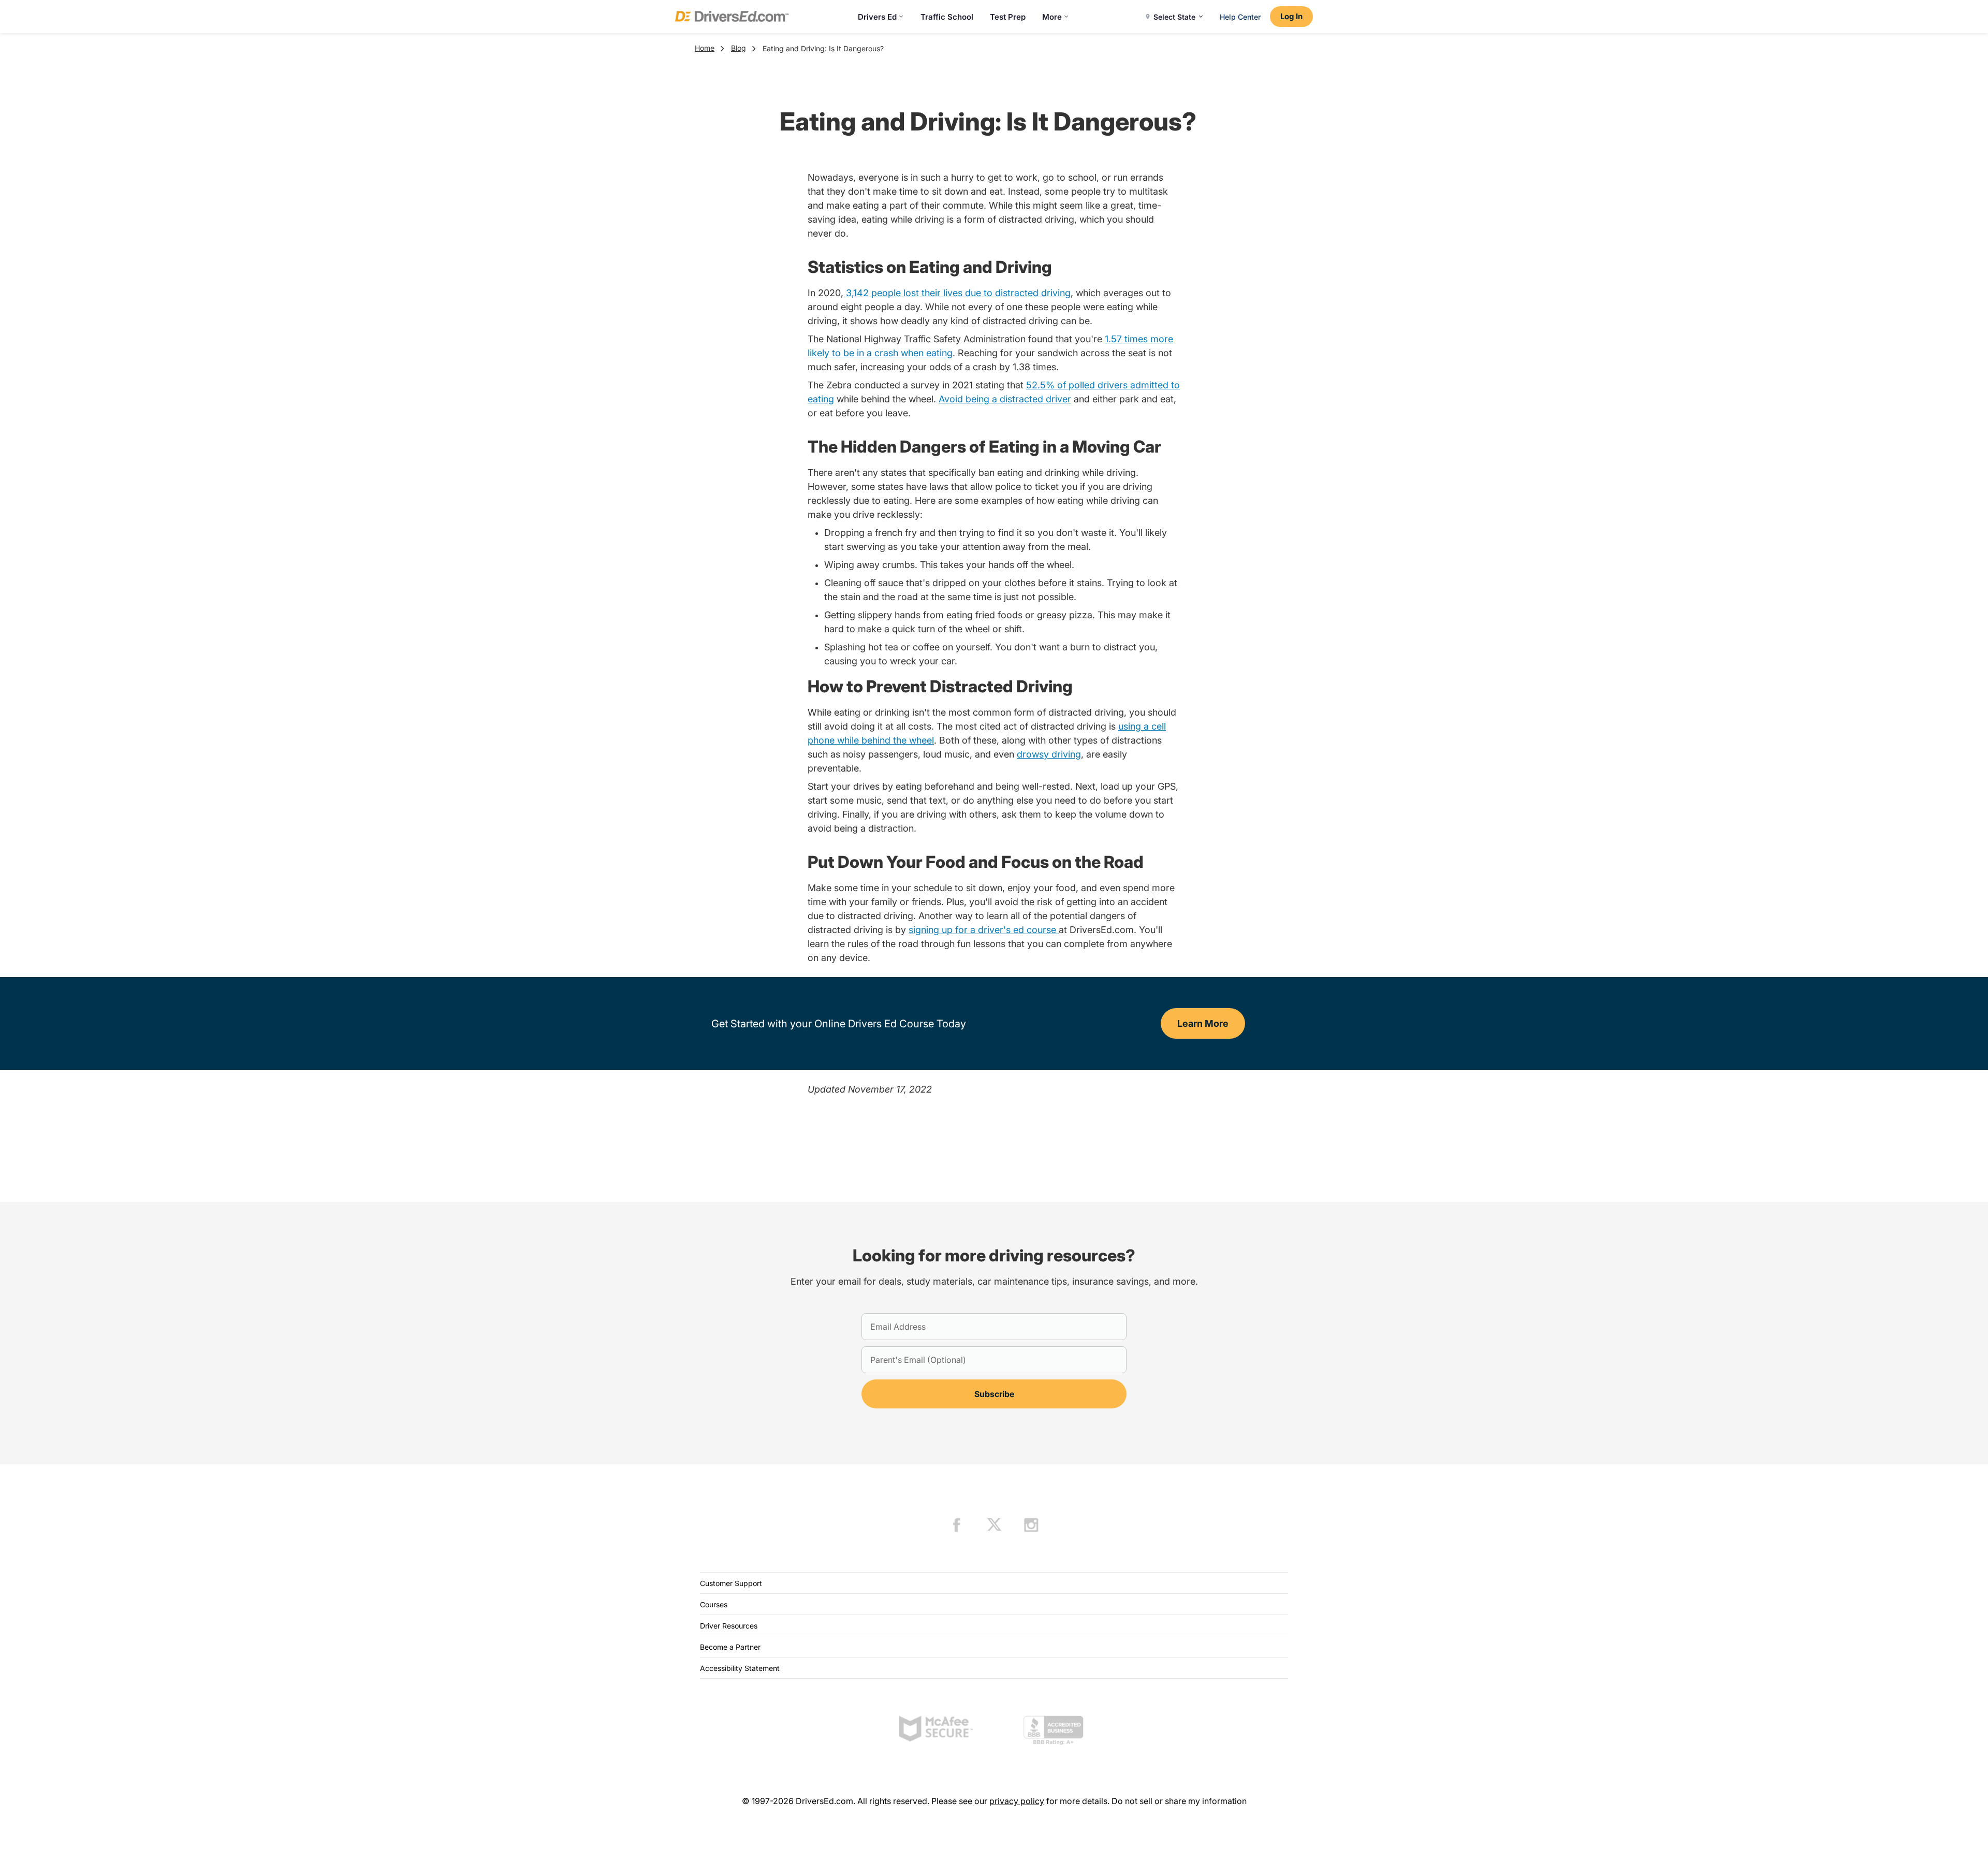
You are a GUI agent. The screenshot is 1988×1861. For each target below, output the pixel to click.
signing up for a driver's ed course (984, 930)
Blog (739, 48)
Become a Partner (730, 1647)
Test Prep (1008, 17)
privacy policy (1017, 1801)
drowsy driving (1049, 754)
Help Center (1240, 17)
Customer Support (731, 1583)
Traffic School (947, 17)
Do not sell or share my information (1179, 1801)
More (1052, 17)
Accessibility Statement (740, 1668)
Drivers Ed (877, 17)
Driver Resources (729, 1626)
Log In (1291, 16)
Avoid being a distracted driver (1005, 399)
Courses (714, 1604)
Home (705, 48)
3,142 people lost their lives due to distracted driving (958, 293)
